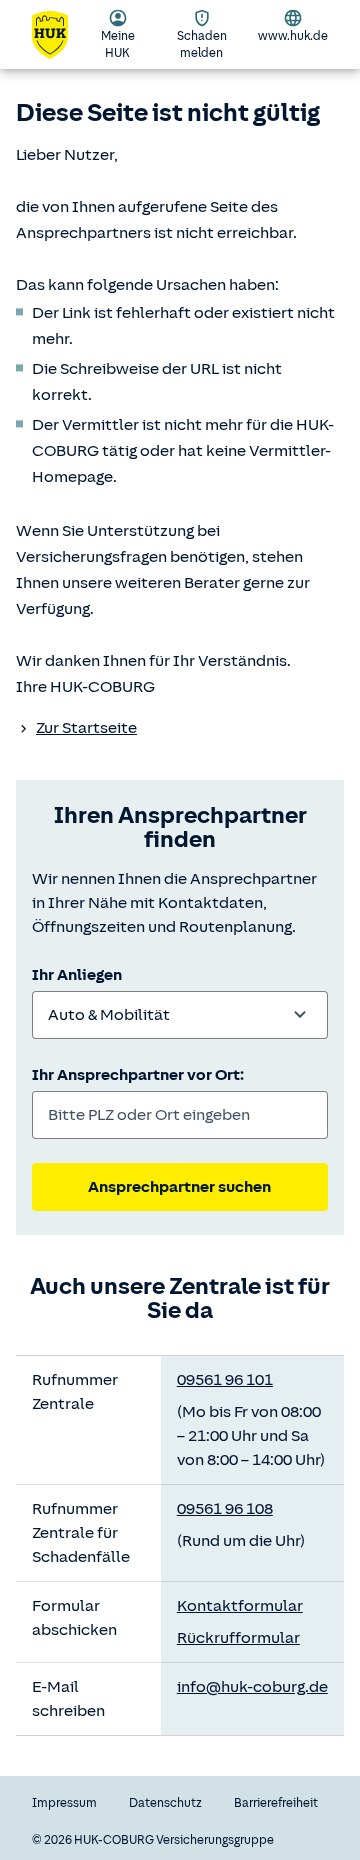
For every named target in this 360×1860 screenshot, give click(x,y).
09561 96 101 (225, 1380)
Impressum (64, 1803)
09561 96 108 (225, 1509)
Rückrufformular (238, 1638)
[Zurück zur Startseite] (60, 35)
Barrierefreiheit (276, 1803)
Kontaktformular (240, 1606)
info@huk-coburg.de (252, 1687)
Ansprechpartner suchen (179, 1187)
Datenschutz (165, 1803)
